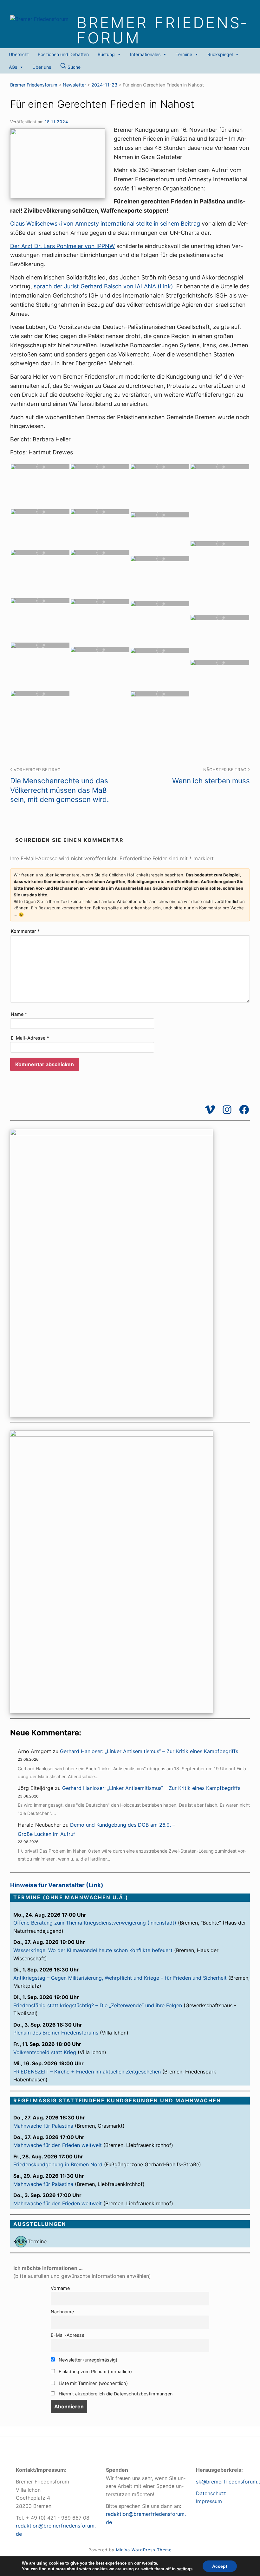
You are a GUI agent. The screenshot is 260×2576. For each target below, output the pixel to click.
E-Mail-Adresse (30, 1038)
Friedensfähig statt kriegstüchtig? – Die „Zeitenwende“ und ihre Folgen (98, 2005)
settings (185, 2569)
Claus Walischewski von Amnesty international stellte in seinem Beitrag (105, 224)
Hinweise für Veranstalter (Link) (57, 1885)
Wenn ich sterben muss (211, 776)
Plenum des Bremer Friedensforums (56, 2033)
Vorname (60, 2288)
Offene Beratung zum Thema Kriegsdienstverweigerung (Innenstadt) (95, 1923)
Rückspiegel (220, 54)
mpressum (210, 2501)
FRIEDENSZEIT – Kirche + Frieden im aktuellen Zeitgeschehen (87, 2072)
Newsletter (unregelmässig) (87, 2360)
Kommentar (25, 931)
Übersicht (19, 54)
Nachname (62, 2312)
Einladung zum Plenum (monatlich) (95, 2371)
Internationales (145, 54)
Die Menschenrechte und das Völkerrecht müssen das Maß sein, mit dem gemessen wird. (59, 785)
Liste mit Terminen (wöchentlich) (93, 2383)
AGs (13, 67)
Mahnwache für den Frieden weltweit (58, 2145)
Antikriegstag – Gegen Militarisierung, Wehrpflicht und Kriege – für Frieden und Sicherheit (120, 1978)
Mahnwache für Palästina (43, 2126)
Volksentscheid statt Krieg (45, 2052)
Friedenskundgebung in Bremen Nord (58, 2164)
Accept (220, 2566)
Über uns (42, 67)
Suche (73, 67)
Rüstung (106, 54)
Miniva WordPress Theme (144, 2550)
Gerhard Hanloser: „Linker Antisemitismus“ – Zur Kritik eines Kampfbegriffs (149, 1751)
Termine (184, 54)
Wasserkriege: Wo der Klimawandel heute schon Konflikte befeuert (93, 1950)
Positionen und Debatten (63, 54)
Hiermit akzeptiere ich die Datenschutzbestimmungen (115, 2394)
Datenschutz (211, 2493)
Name (19, 1014)
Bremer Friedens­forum (161, 30)
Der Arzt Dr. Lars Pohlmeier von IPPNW (62, 246)
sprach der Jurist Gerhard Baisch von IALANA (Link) (103, 286)
